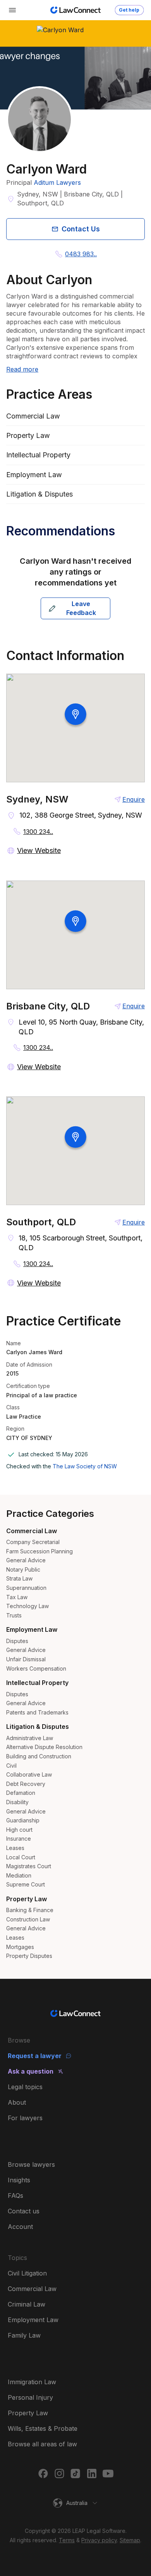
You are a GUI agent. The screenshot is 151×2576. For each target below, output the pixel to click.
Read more (22, 369)
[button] (75, 2503)
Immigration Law (32, 2382)
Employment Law (32, 1629)
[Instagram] (59, 2474)
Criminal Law (27, 2304)
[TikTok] (75, 2474)
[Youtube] (108, 2474)
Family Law (24, 2335)
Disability (17, 1802)
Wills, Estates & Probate (43, 2428)
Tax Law (17, 1597)
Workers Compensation (36, 1668)
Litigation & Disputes (38, 1727)
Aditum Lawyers (57, 182)
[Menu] (12, 10)
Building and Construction (39, 1756)
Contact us (24, 2211)
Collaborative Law (29, 1774)
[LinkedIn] (92, 2474)
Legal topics (25, 2087)
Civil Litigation (27, 2273)
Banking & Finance (30, 1910)
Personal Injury (30, 2397)
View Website (39, 850)
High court (19, 1830)
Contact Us (81, 229)
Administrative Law (30, 1738)
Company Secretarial (33, 1542)
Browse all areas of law (42, 2444)
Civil (11, 1766)
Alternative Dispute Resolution (44, 1747)
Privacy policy (99, 2540)
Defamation (21, 1793)
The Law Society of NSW (85, 1466)
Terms (67, 2540)
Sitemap (130, 2540)
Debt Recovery (26, 1784)
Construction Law (28, 1919)
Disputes (17, 1641)
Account (20, 2227)
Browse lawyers (31, 2164)
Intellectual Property (37, 1683)
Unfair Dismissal (26, 1659)
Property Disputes (29, 1956)
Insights (19, 2180)
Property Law (27, 1899)
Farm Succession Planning (39, 1551)
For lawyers (25, 2118)
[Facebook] (43, 2474)
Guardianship (23, 1820)
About (17, 2102)
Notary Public (23, 1569)
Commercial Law (32, 1531)
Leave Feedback (81, 608)
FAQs (15, 2196)
